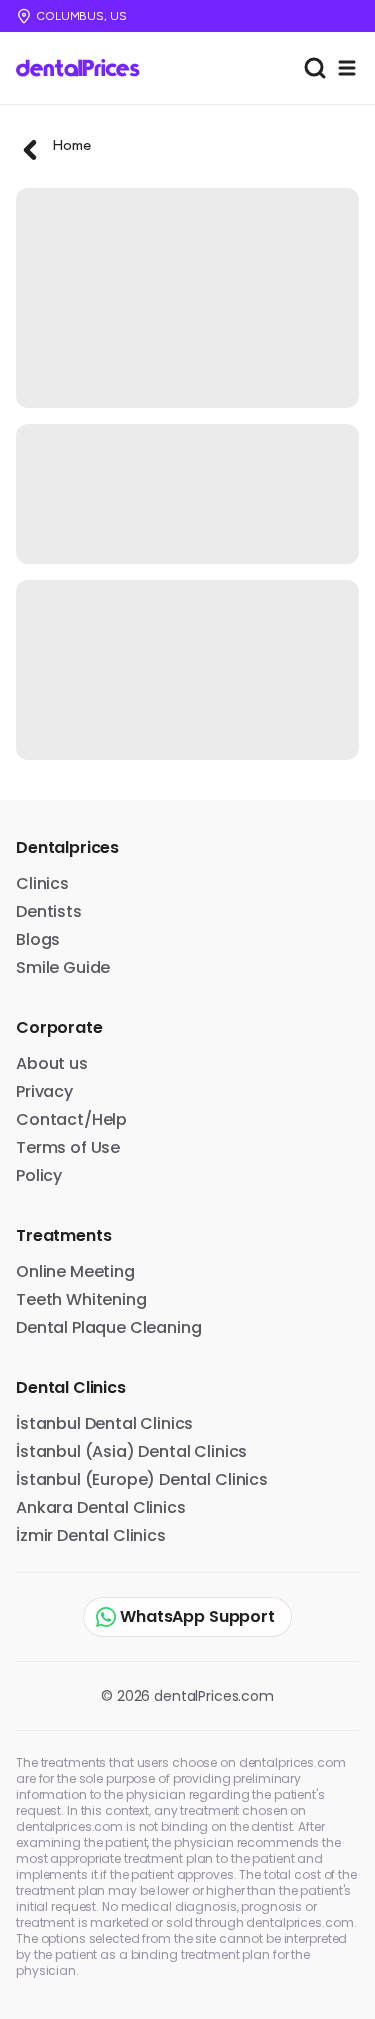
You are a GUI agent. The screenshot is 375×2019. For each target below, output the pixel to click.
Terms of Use (68, 1147)
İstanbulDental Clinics (104, 1423)
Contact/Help (71, 1119)
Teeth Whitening (81, 1299)
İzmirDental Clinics (91, 1535)
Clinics (42, 883)
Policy (39, 1175)
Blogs (38, 939)
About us (52, 1063)
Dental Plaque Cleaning (108, 1327)
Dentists (49, 911)
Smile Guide (63, 967)
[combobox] (315, 68)
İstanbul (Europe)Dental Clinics (142, 1479)
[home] (85, 68)
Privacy (44, 1091)
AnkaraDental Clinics (101, 1507)
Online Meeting (75, 1271)
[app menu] (347, 68)
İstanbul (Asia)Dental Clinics (131, 1451)
